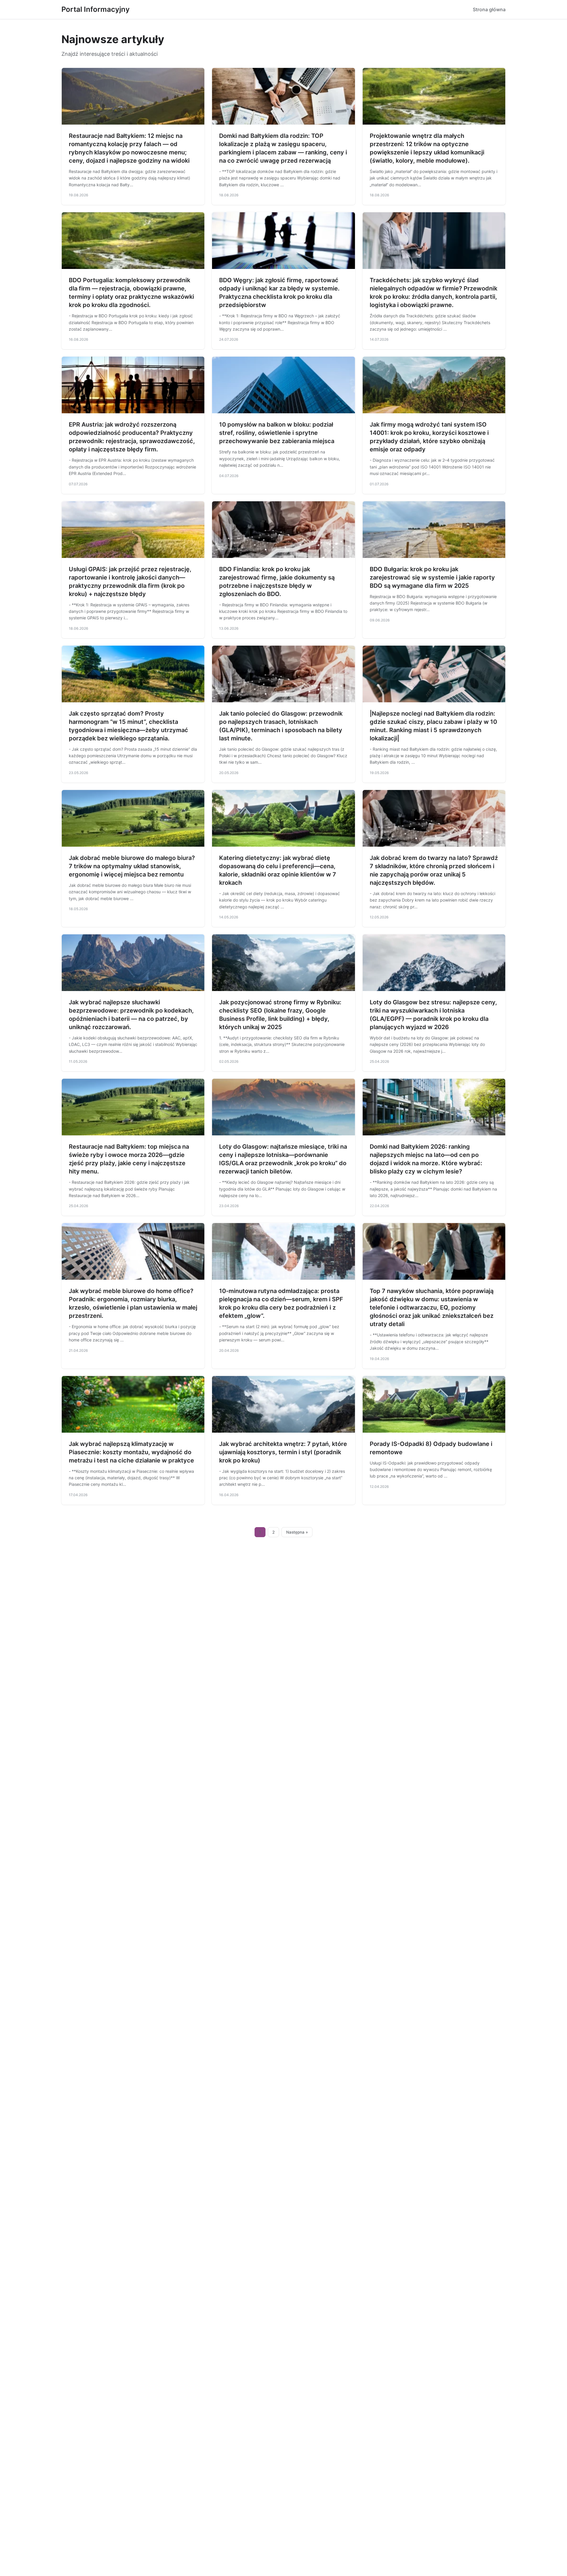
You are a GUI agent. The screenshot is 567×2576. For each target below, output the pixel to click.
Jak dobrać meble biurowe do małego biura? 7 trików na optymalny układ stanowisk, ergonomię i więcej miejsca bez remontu (132, 866)
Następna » (297, 1532)
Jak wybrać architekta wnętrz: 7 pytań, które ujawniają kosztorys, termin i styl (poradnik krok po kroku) (283, 1452)
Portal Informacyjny (96, 9)
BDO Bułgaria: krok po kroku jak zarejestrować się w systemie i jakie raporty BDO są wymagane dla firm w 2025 (432, 577)
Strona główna (489, 9)
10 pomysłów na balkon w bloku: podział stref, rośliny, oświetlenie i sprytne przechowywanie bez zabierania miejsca (277, 433)
